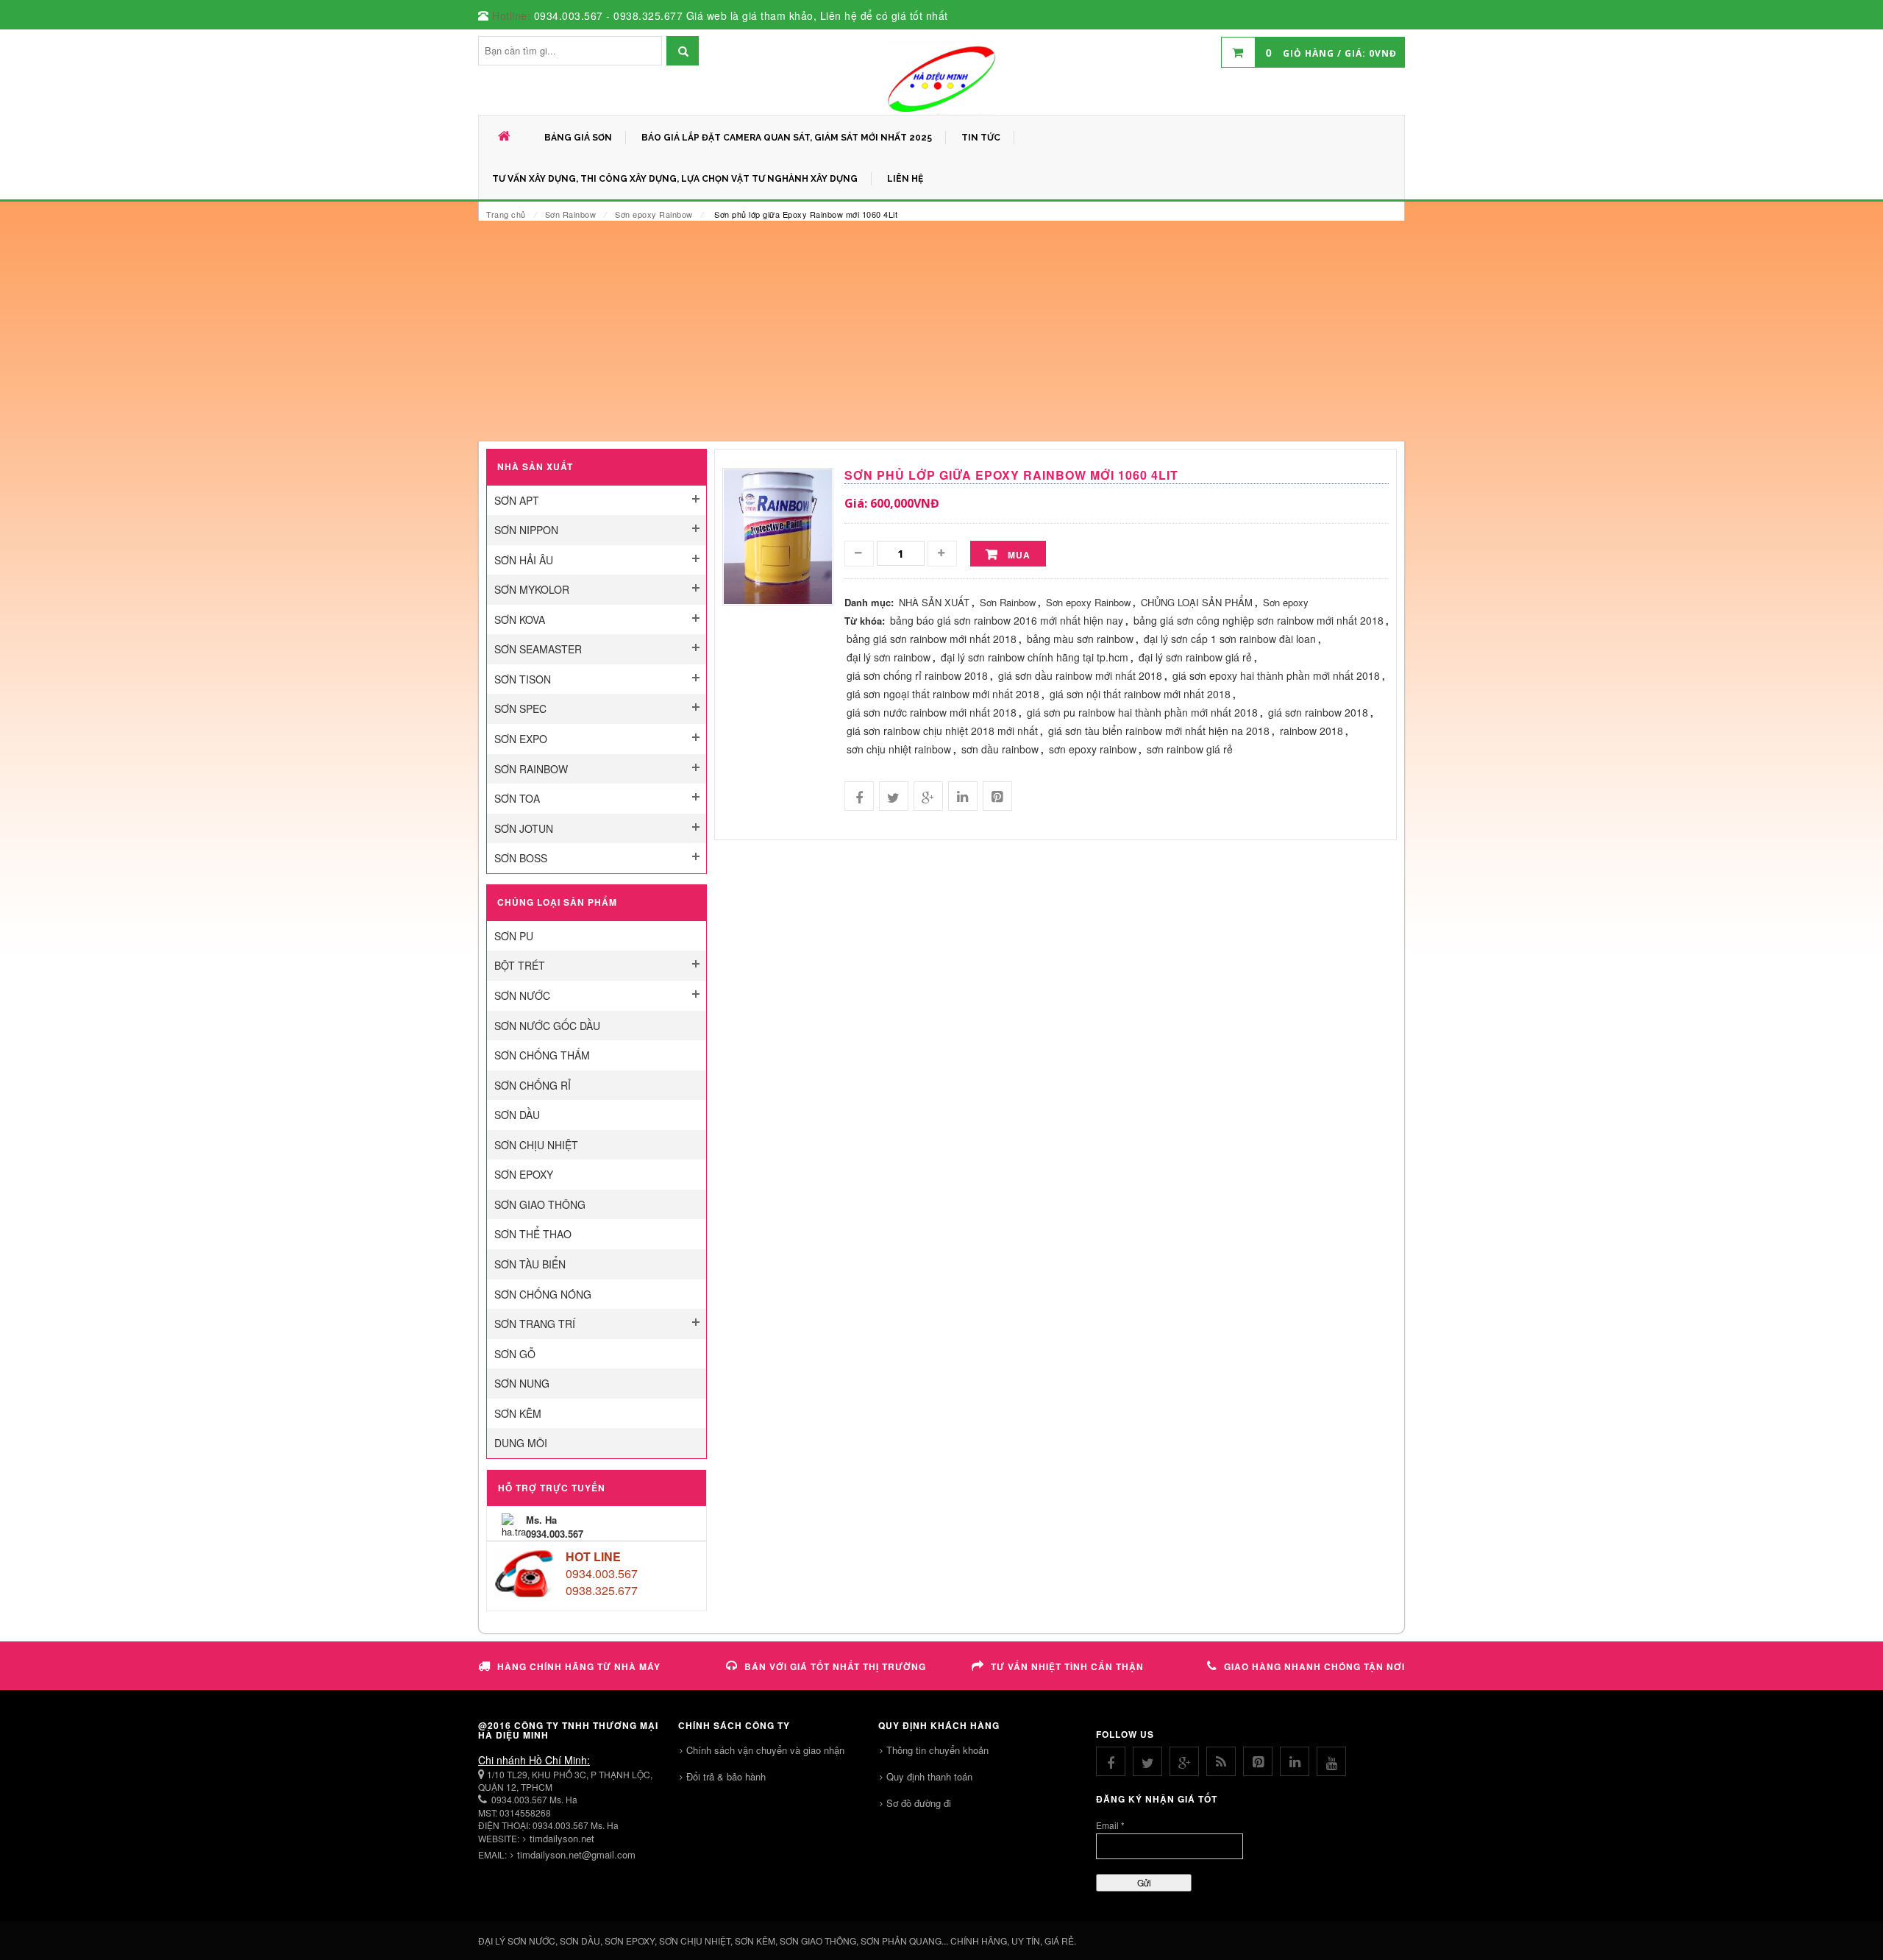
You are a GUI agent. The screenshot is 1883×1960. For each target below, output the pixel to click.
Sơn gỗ (515, 1354)
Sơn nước (522, 995)
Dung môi (521, 1443)
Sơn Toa (517, 798)
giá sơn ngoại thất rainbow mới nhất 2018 (943, 694)
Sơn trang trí (535, 1324)
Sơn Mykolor (532, 589)
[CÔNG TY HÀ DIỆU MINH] (941, 78)
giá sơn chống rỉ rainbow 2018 (917, 675)
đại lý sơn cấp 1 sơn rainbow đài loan (1230, 639)
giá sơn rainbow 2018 (1318, 712)
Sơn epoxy (524, 1174)
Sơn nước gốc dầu (547, 1026)
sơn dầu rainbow (1000, 749)
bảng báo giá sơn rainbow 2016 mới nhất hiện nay (1007, 620)
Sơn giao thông (540, 1204)
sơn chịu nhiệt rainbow (899, 749)
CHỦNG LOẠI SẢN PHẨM (1197, 602)
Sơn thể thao (533, 1234)
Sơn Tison (523, 679)
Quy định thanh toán (929, 1776)
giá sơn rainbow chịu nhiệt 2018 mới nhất (942, 731)
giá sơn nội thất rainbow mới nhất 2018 (1140, 694)
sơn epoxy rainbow (1093, 749)
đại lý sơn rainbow (889, 657)
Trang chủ (506, 214)
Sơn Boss (521, 858)
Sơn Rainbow (571, 214)
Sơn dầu (517, 1115)
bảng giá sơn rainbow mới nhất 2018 (932, 639)
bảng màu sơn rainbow (1080, 639)
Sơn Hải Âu (524, 560)
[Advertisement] (941, 331)
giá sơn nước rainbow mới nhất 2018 (932, 712)
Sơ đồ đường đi (919, 1803)
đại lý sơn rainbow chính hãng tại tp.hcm (1035, 657)
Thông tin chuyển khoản (937, 1750)
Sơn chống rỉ (533, 1085)
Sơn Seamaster (538, 649)
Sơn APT (517, 500)
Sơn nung (522, 1383)
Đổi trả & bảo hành (726, 1776)
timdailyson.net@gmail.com (576, 1854)
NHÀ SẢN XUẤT (934, 602)
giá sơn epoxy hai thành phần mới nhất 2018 (1276, 675)
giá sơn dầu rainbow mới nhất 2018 (1080, 675)
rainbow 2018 (1311, 731)
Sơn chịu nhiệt (536, 1145)
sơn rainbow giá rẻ (1190, 749)
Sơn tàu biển (530, 1264)
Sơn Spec (520, 709)
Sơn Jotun (524, 828)
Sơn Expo (521, 739)
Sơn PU (514, 936)
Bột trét (520, 965)
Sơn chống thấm (542, 1055)
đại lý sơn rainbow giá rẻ (1195, 657)
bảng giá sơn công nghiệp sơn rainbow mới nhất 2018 (1259, 620)
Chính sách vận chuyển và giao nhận (765, 1750)
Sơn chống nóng (543, 1294)
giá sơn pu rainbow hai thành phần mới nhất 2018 (1142, 712)
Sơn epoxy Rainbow (654, 214)
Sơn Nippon (526, 530)
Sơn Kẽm (518, 1413)
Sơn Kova (520, 619)
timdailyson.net (562, 1838)
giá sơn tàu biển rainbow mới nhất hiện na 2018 (1159, 731)
